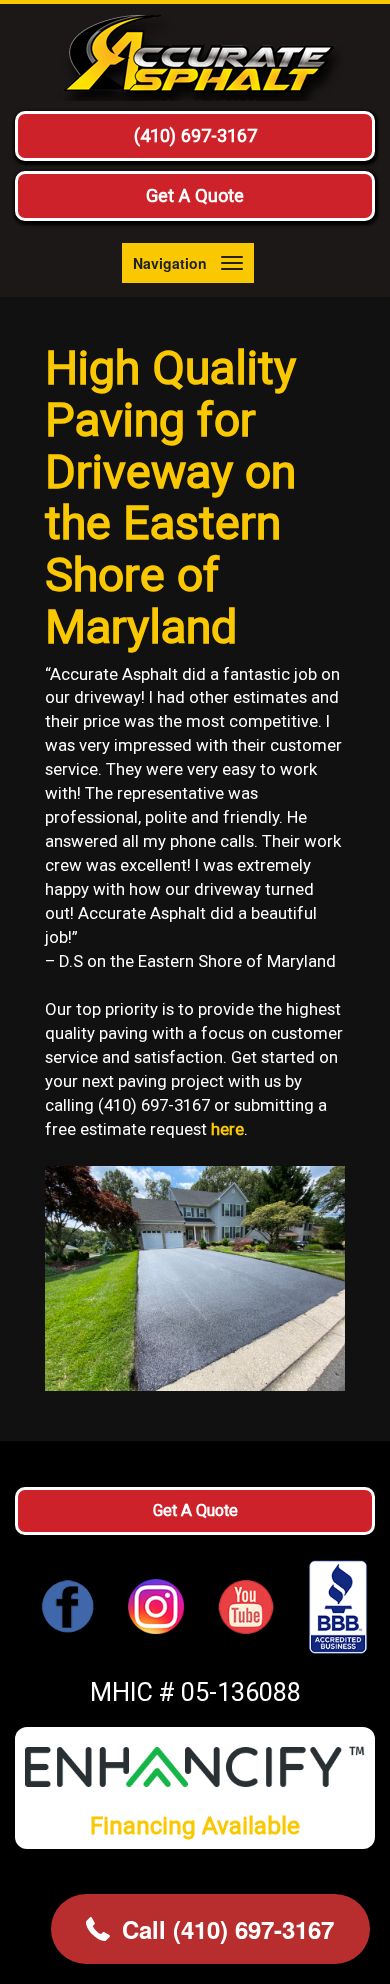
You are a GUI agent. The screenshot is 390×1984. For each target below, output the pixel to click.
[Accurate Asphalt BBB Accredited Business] (330, 1607)
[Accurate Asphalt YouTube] (246, 1605)
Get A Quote (195, 195)
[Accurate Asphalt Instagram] (156, 1605)
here (227, 1129)
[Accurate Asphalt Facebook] (68, 1605)
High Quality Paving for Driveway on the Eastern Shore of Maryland (170, 497)
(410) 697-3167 (195, 135)
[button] (210, 1929)
